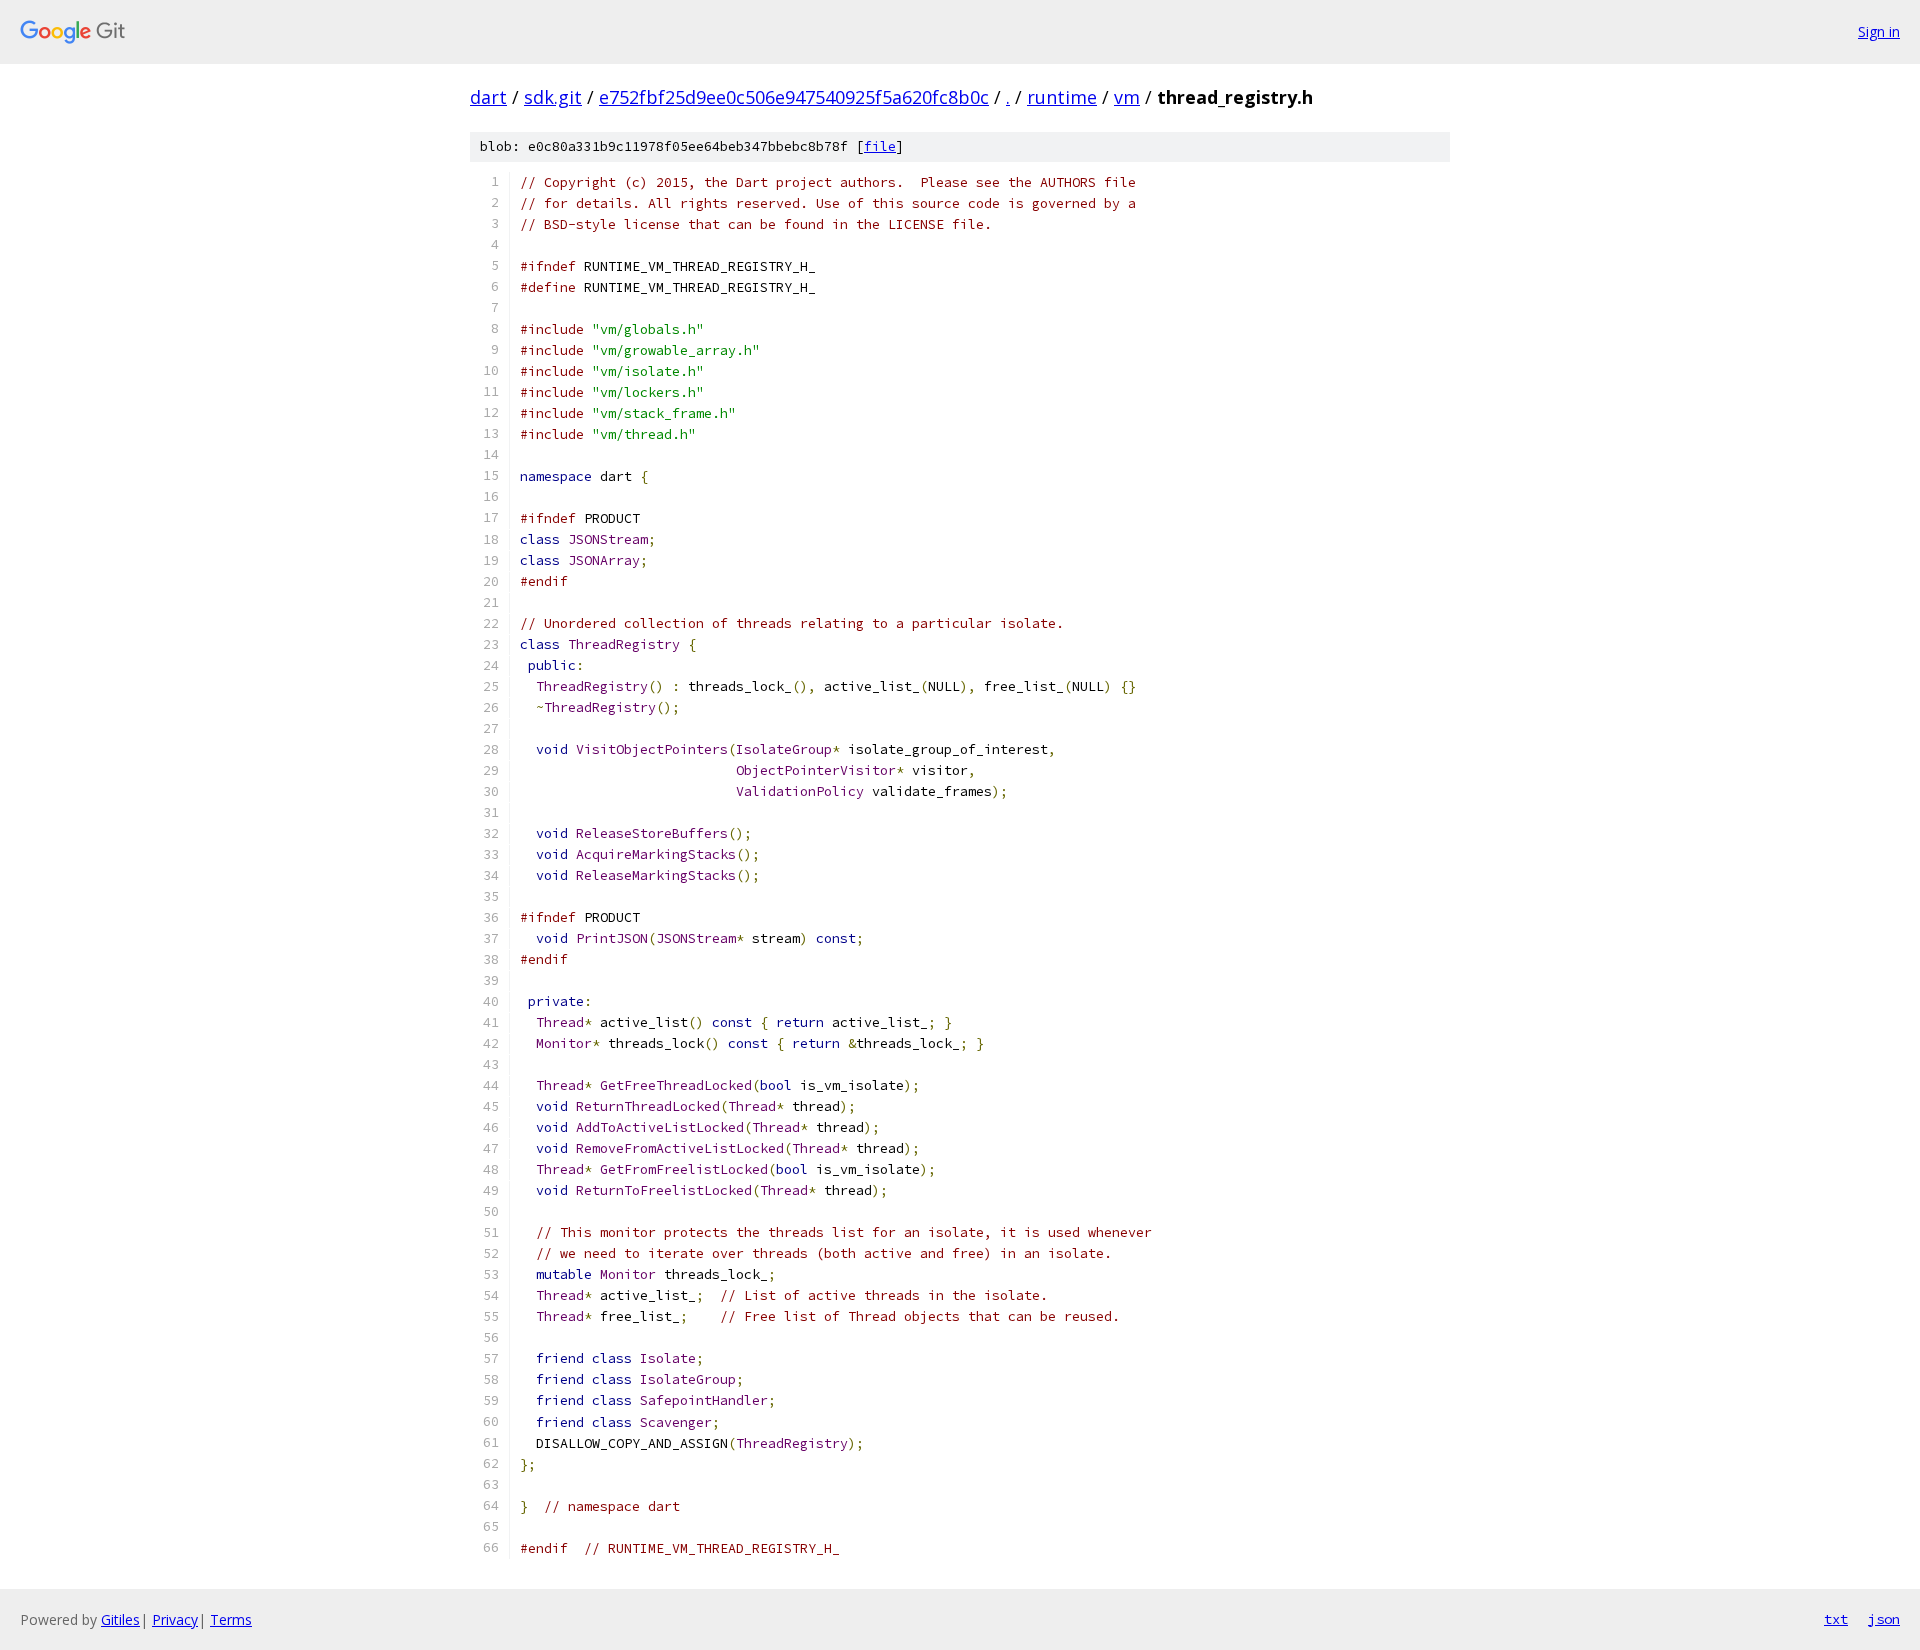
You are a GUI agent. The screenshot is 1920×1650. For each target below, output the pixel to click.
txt (1836, 1619)
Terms (231, 1619)
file (880, 146)
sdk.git (553, 97)
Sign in (1879, 31)
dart (488, 97)
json (1884, 1619)
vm (1127, 97)
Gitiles (120, 1619)
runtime (1062, 97)
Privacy (175, 1619)
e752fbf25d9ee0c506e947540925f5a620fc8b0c (794, 97)
